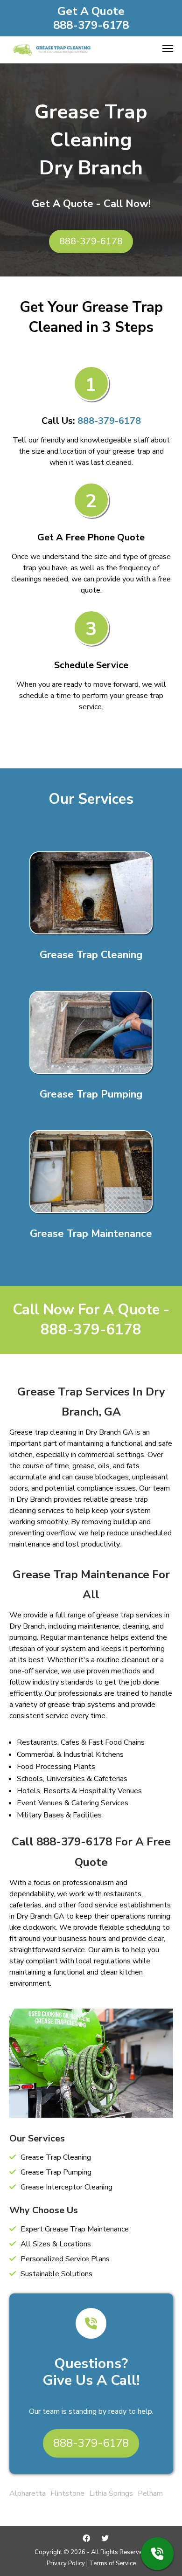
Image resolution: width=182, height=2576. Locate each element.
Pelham (150, 2493)
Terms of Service (112, 2563)
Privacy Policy (66, 2563)
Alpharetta (28, 2493)
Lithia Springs (111, 2493)
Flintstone (67, 2493)
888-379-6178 (91, 25)
